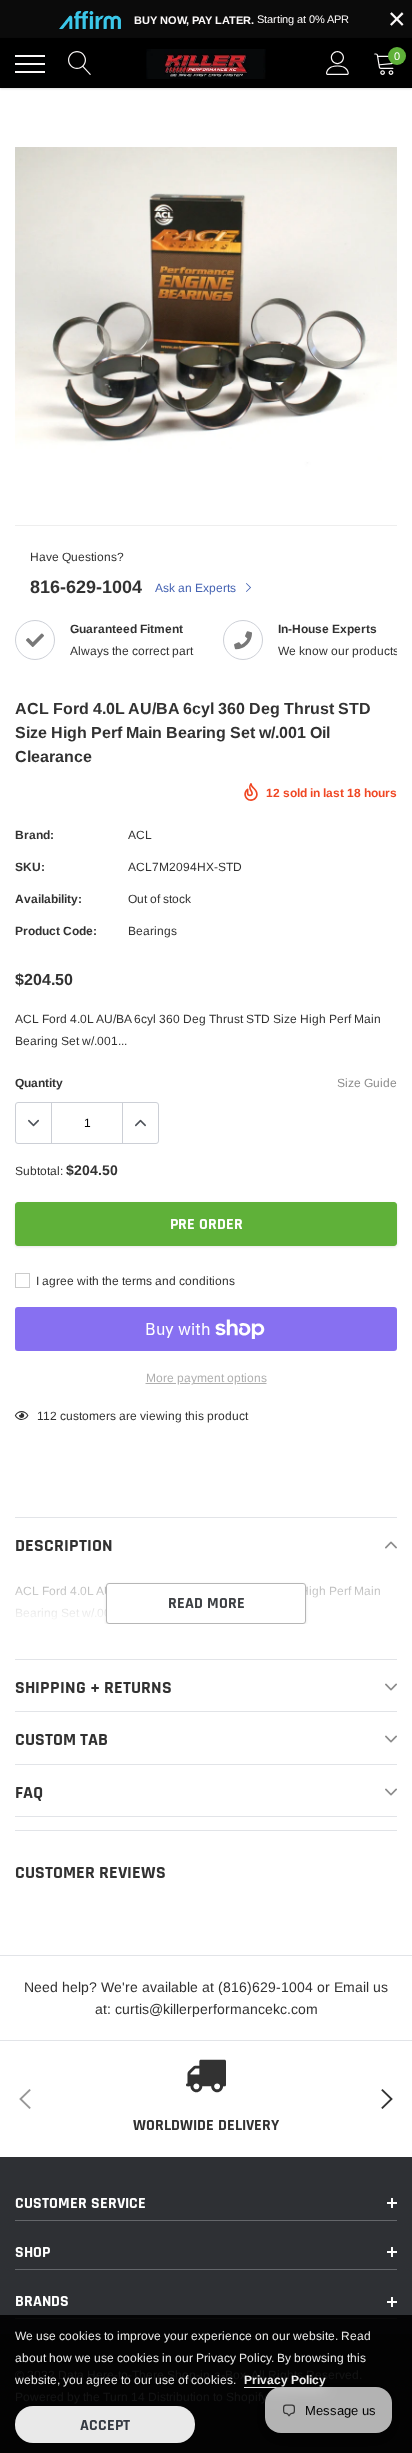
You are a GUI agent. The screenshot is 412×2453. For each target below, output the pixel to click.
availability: (48, 899)
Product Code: (56, 931)
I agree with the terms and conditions (134, 1281)
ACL (140, 835)
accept (105, 2425)
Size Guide (367, 1083)
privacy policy (285, 2380)
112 (47, 1416)
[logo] (206, 64)
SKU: (30, 867)
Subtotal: (39, 1171)
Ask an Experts (197, 588)
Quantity (39, 1083)
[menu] (30, 64)
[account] (338, 64)
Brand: (34, 835)
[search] (80, 64)
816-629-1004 (86, 587)
